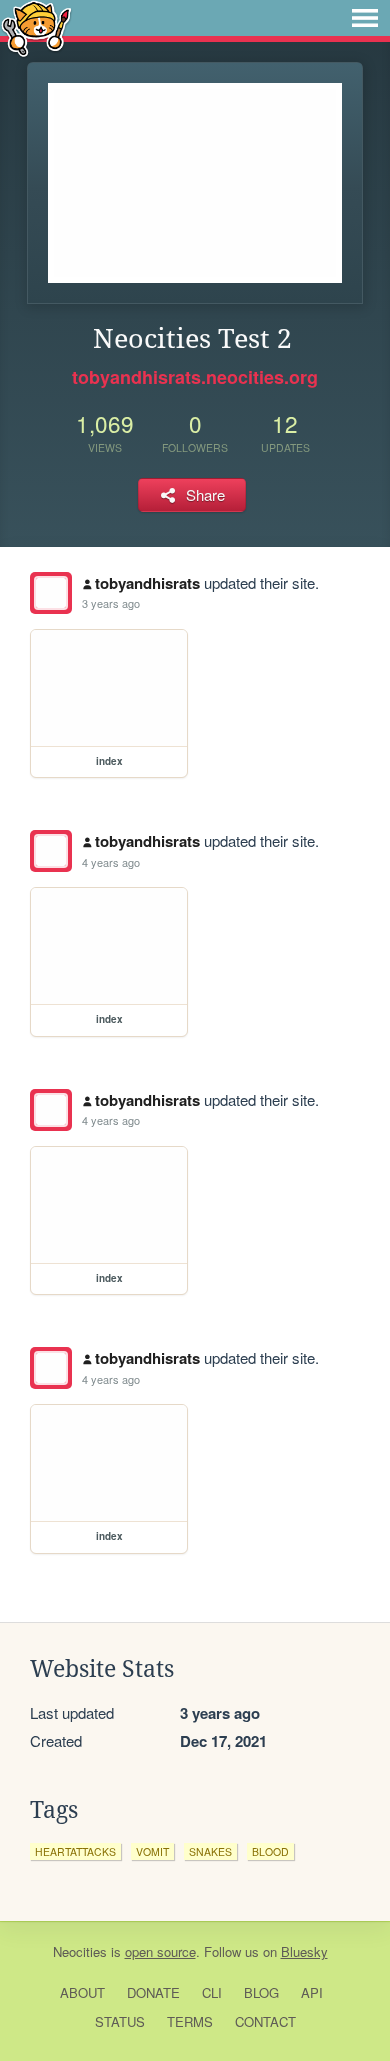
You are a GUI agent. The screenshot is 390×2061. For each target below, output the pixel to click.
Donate (153, 1992)
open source (160, 1951)
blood (270, 1851)
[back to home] (36, 27)
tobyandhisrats (147, 583)
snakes (210, 1851)
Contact (265, 2021)
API (312, 1992)
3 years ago (111, 603)
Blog (261, 1992)
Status (120, 2021)
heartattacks (75, 1851)
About (82, 1992)
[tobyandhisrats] (51, 593)
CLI (212, 1992)
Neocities (80, 1951)
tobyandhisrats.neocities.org (195, 377)
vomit (152, 1851)
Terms (190, 2021)
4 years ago (111, 862)
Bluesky (304, 1951)
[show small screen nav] (365, 18)
